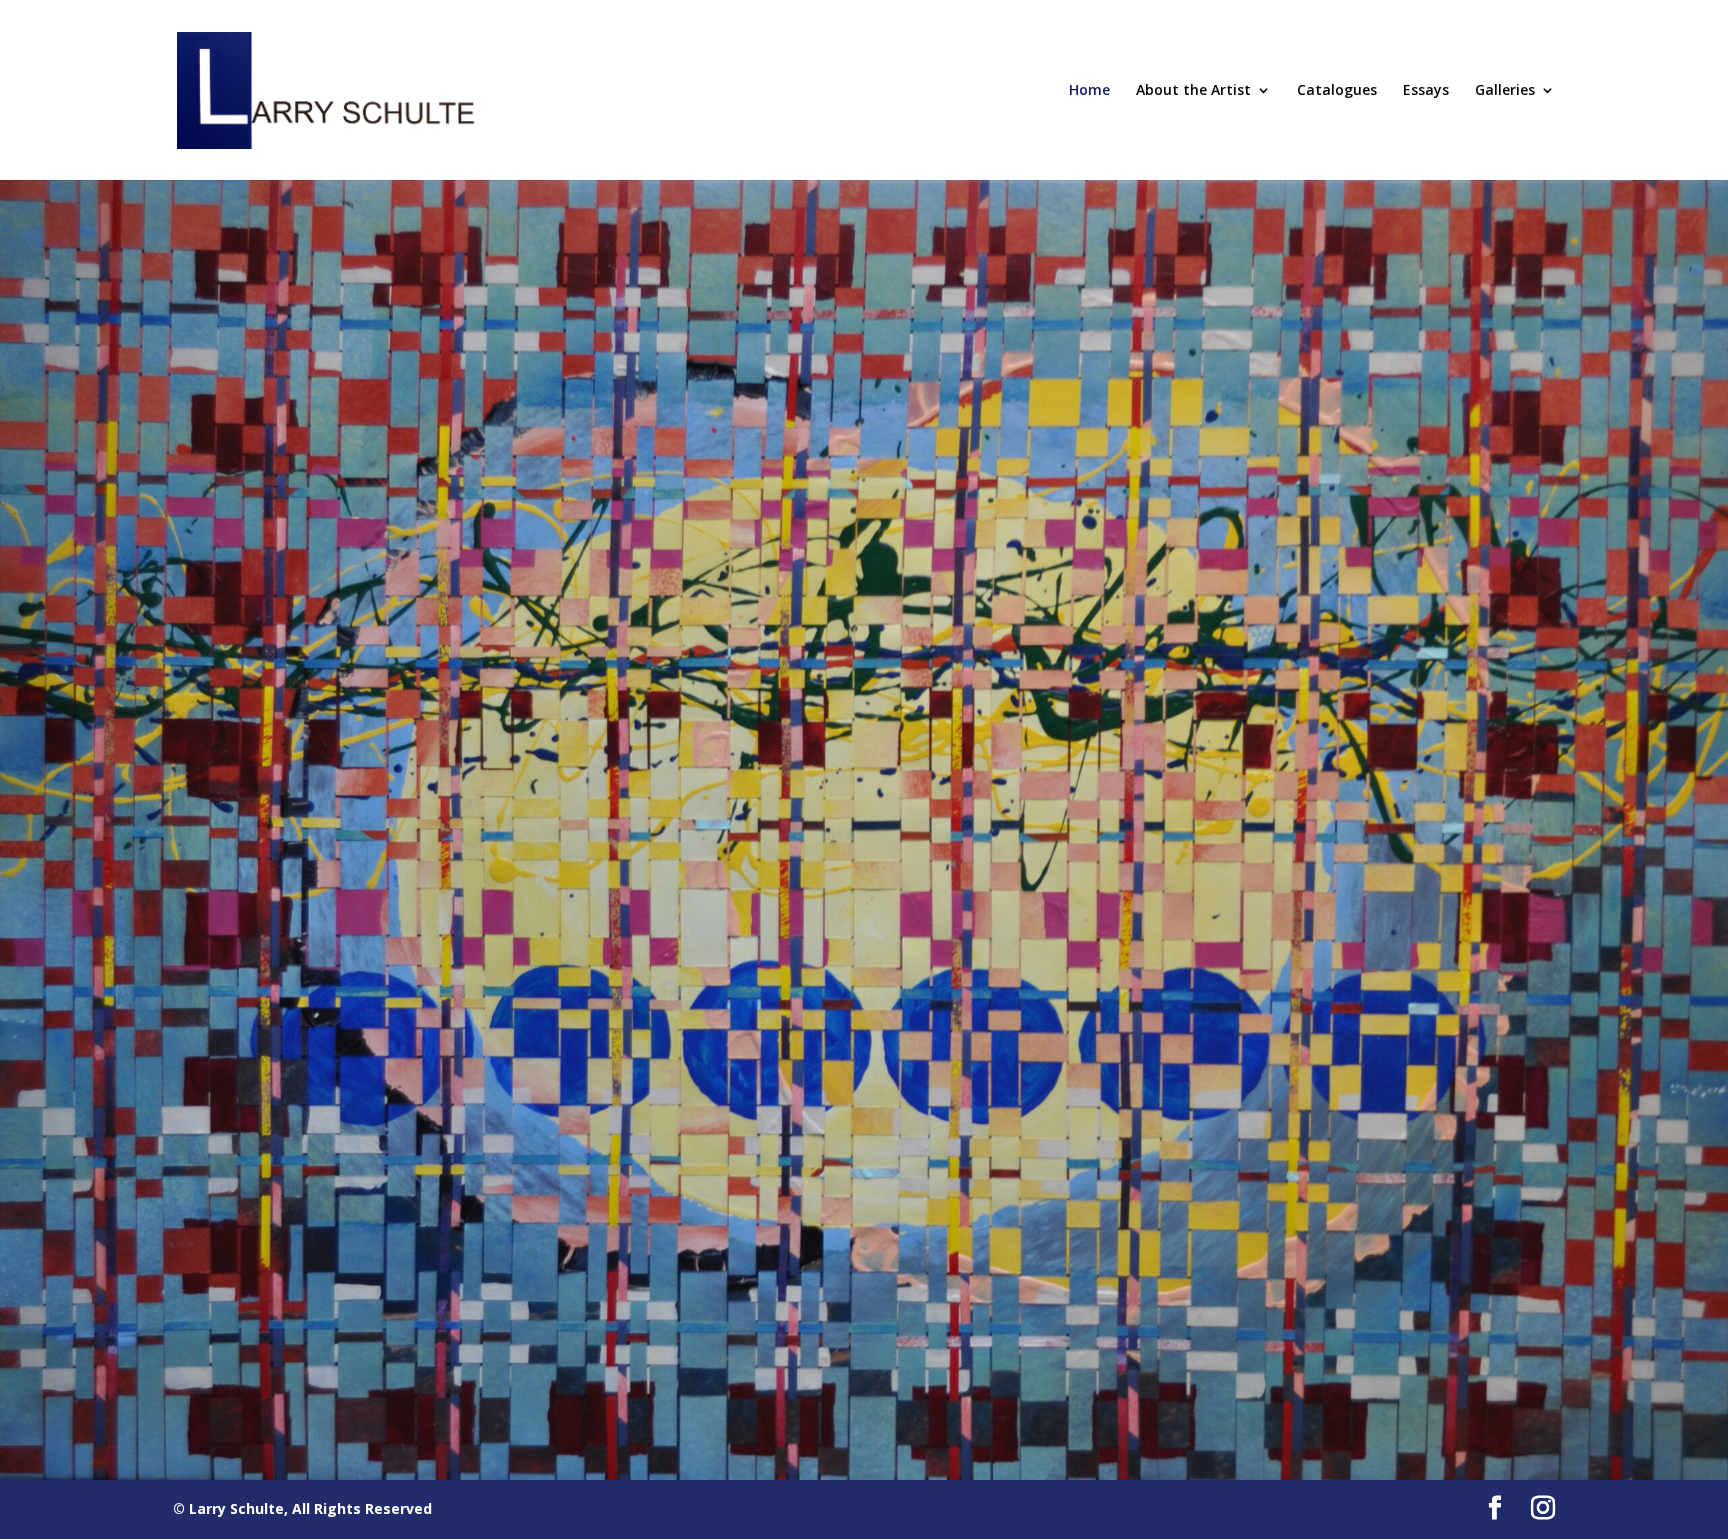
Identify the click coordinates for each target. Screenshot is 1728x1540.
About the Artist (1193, 91)
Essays (1426, 91)
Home (1089, 91)
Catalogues (1337, 91)
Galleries (1505, 91)
